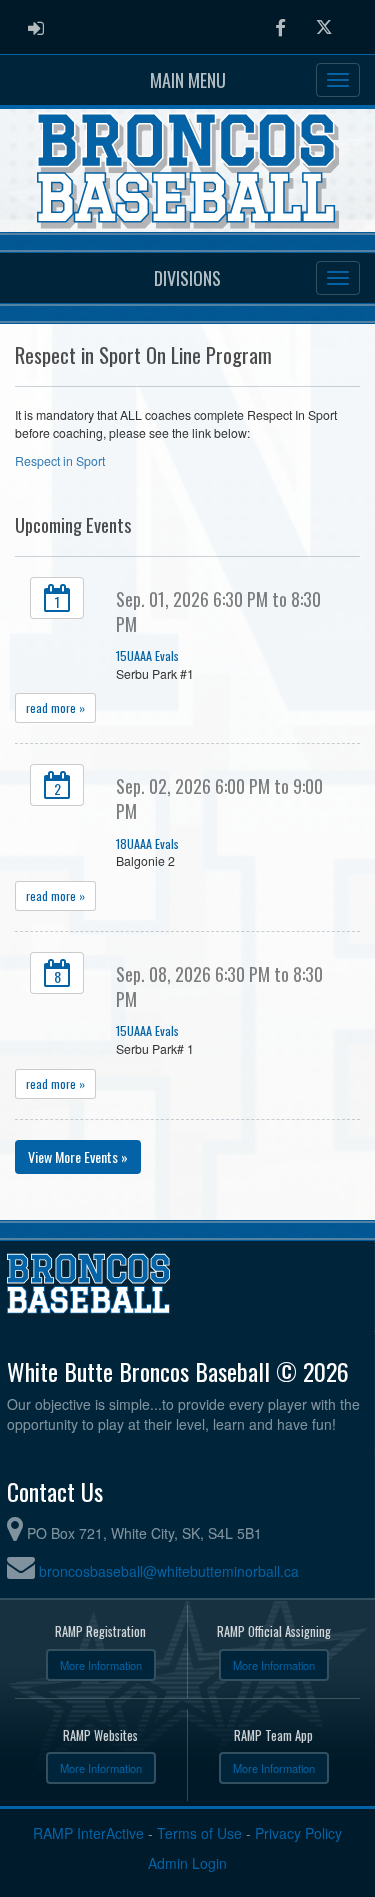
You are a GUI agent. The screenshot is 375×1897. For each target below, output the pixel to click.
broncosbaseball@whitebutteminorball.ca (169, 1571)
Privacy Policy (298, 1833)
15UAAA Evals (147, 655)
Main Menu (188, 80)
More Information (101, 1665)
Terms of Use (199, 1833)
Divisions (187, 278)
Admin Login (187, 1863)
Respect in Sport (60, 461)
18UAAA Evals (147, 843)
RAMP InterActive (88, 1833)
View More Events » (78, 1156)
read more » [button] (55, 707)
